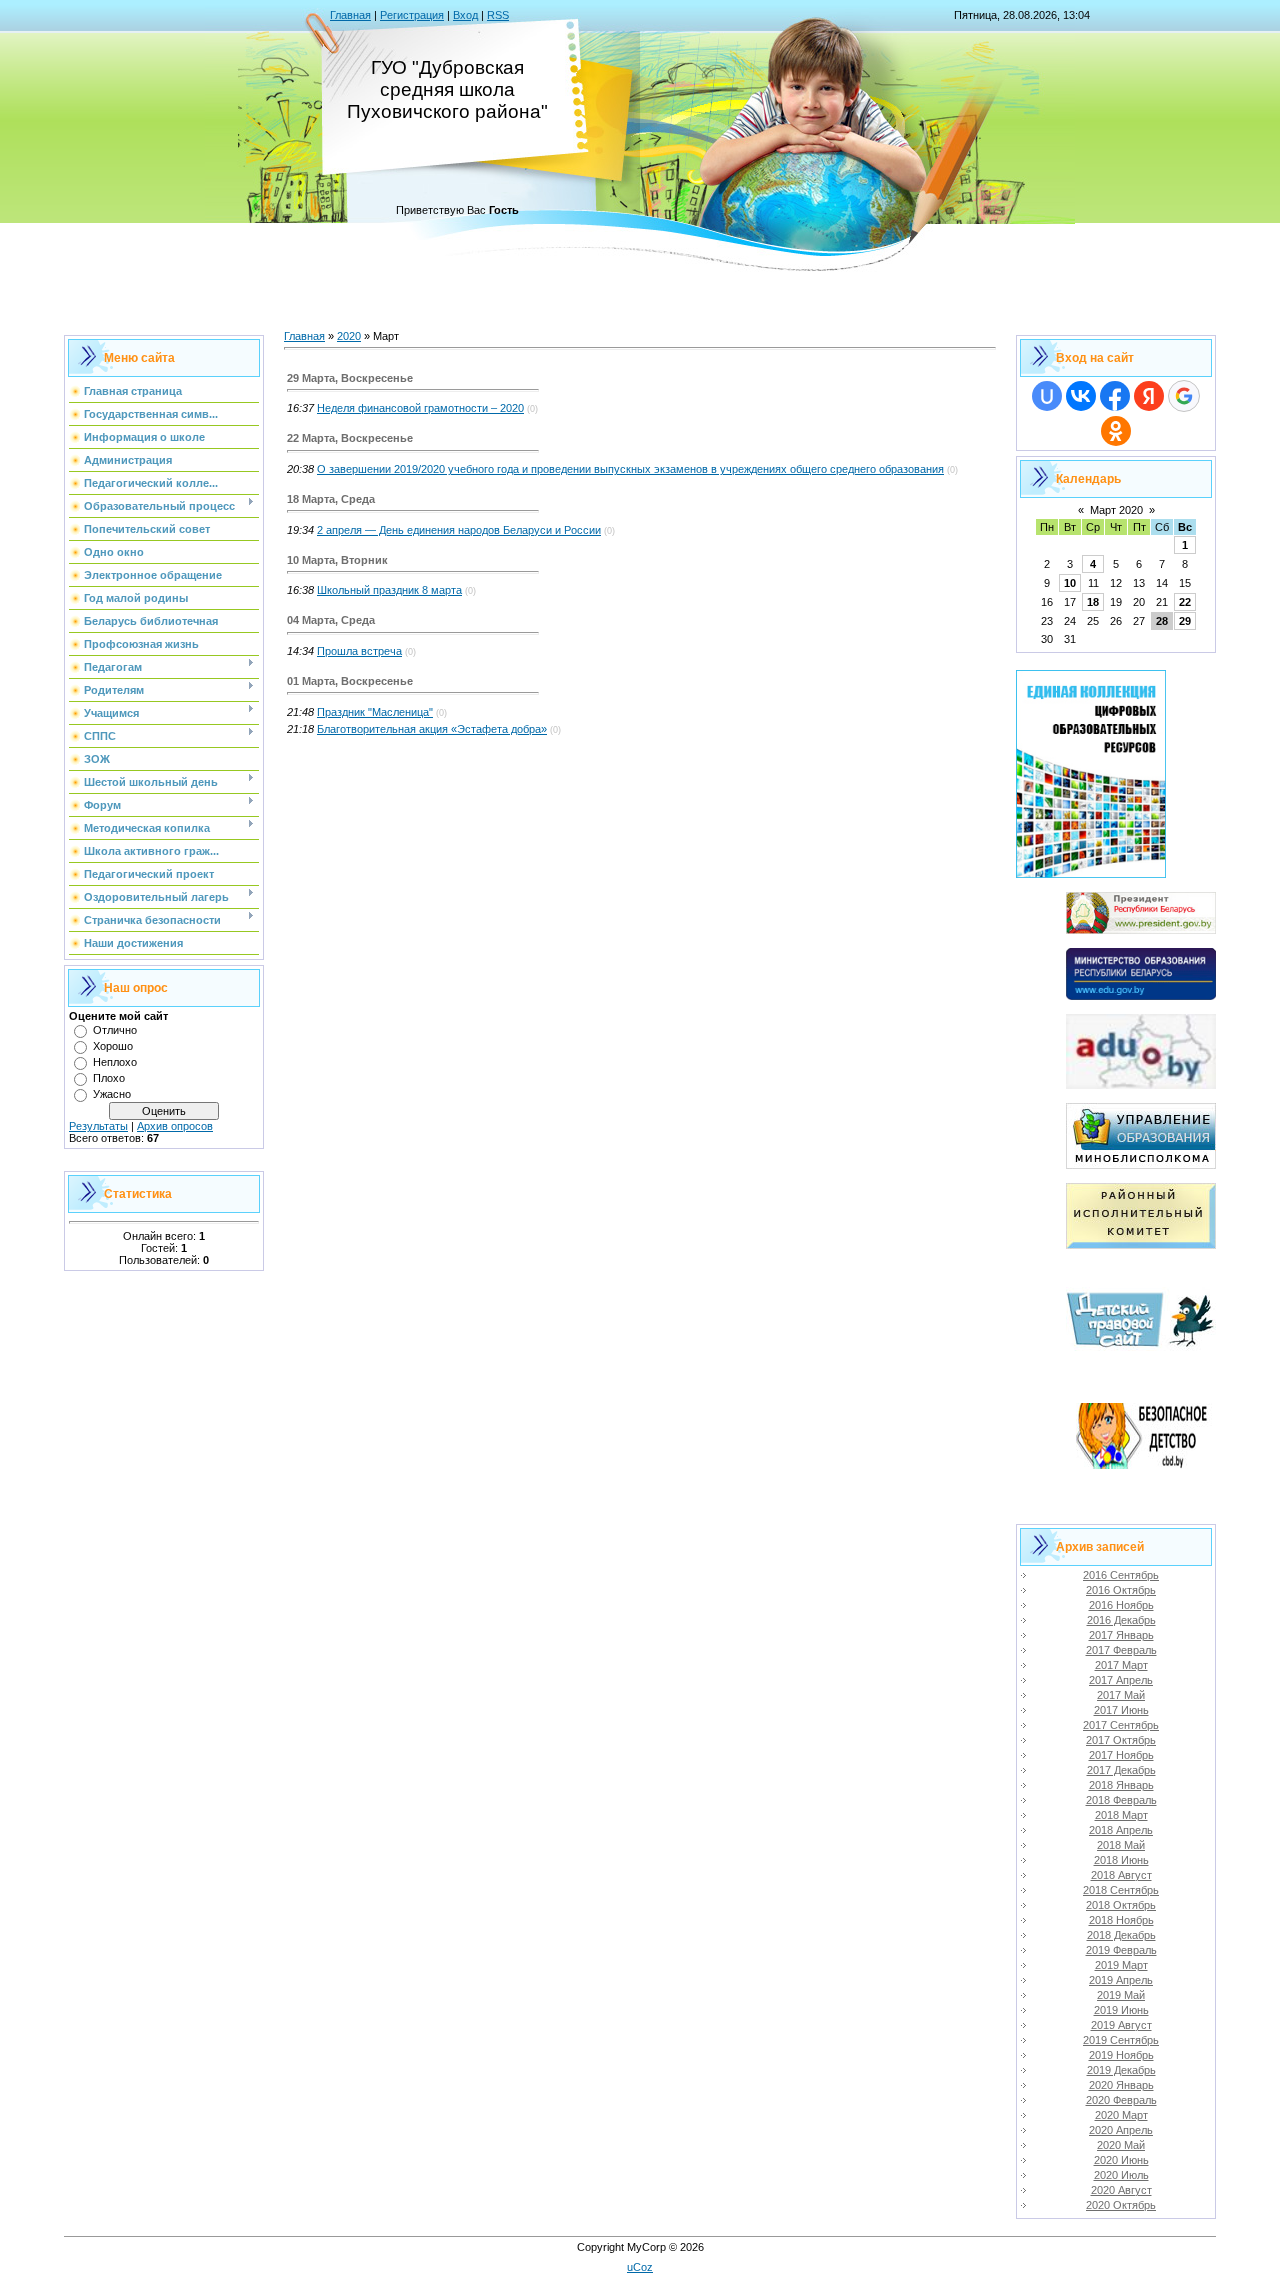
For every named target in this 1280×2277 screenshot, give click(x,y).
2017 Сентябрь (1121, 1725)
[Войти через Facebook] (1115, 396)
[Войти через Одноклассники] (1116, 431)
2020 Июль (1121, 2175)
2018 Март (1121, 1815)
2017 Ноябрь (1121, 1755)
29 (1185, 621)
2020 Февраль (1121, 2100)
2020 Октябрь (1121, 2205)
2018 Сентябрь (1121, 1890)
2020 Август (1121, 2190)
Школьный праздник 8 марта (389, 590)
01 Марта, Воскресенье (350, 681)
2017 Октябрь (1121, 1740)
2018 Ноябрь (1121, 1920)
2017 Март (1121, 1665)
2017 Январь (1121, 1635)
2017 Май (1121, 1695)
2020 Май (1121, 2145)
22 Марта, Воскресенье (350, 438)
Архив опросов (175, 1126)
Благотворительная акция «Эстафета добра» (432, 729)
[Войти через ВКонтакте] (1081, 396)
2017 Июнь (1121, 1710)
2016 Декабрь (1121, 1620)
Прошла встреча (359, 651)
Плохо (109, 1078)
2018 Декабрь (1121, 1935)
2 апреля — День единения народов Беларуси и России (459, 530)
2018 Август (1121, 1875)
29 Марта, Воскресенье (350, 378)
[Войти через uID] (1047, 396)
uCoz (640, 2267)
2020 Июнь (1121, 2160)
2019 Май (1121, 1995)
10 (1070, 583)
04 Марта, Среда (331, 620)
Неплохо (115, 1062)
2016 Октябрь (1121, 1590)
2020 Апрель (1121, 2130)
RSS (498, 15)
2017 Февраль (1121, 1650)
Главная (350, 15)
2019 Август (1121, 2025)
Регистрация (412, 15)
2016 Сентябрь (1121, 1575)
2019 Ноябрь (1121, 2055)
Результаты (98, 1126)
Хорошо (113, 1046)
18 (1093, 602)
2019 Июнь (1121, 2010)
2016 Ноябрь (1121, 1605)
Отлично (115, 1030)
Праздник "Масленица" (375, 712)
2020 (349, 336)
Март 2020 (1116, 510)
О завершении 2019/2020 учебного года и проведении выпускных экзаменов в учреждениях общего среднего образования (630, 469)
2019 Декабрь (1121, 2070)
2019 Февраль (1121, 1950)
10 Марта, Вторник (337, 560)
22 (1185, 602)
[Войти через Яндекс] (1149, 396)
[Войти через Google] (1184, 396)
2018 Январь (1121, 1785)
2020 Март (1121, 2115)
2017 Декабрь (1121, 1770)
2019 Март (1121, 1965)
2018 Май (1121, 1845)
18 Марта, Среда (331, 499)
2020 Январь (1121, 2085)
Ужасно (112, 1094)
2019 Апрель (1121, 1980)
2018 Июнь (1121, 1860)
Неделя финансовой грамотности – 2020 (420, 408)
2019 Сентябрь (1121, 2040)
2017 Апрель (1121, 1680)
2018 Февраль (1121, 1800)
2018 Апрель (1121, 1830)
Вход (465, 15)
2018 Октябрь (1121, 1905)
